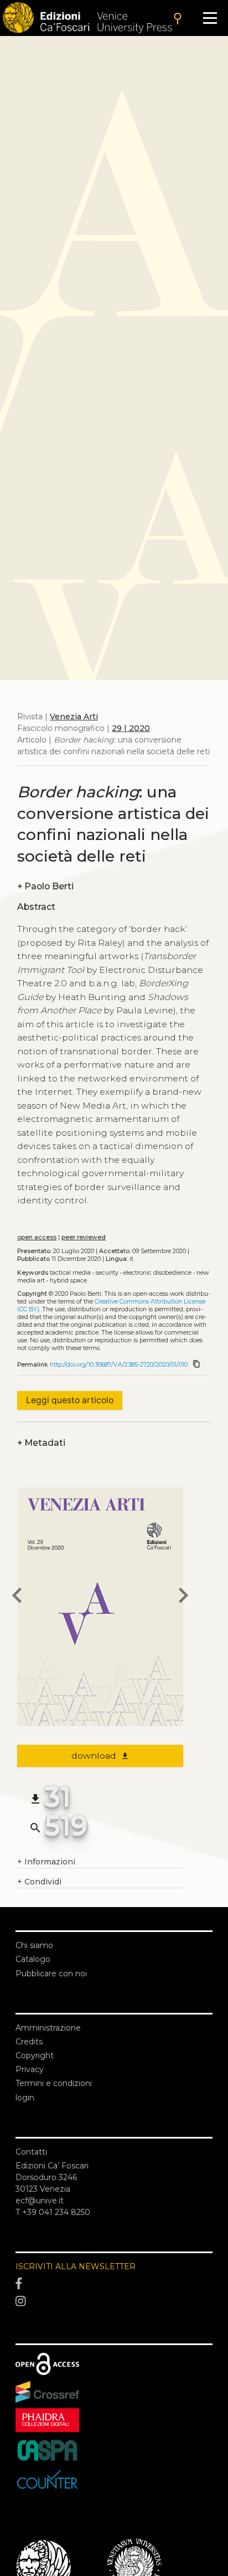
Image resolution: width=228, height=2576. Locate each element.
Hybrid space (68, 1281)
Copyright (35, 2055)
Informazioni (46, 1862)
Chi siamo (34, 1945)
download (100, 1756)
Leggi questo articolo (70, 1400)
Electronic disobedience (157, 1273)
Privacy (30, 2069)
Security (107, 1273)
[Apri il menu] (210, 18)
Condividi (39, 1882)
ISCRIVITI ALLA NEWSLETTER (76, 2266)
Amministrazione (48, 2028)
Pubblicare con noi (51, 1974)
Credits (29, 2042)
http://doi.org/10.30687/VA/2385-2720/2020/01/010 (119, 1365)
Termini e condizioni (54, 2083)
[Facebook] (114, 2284)
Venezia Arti (74, 717)
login (25, 2098)
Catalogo (33, 1959)
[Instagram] (114, 2301)
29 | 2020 (131, 728)
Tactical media (70, 1273)
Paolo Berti (45, 886)
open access (37, 1237)
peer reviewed (84, 1237)
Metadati (41, 1443)
